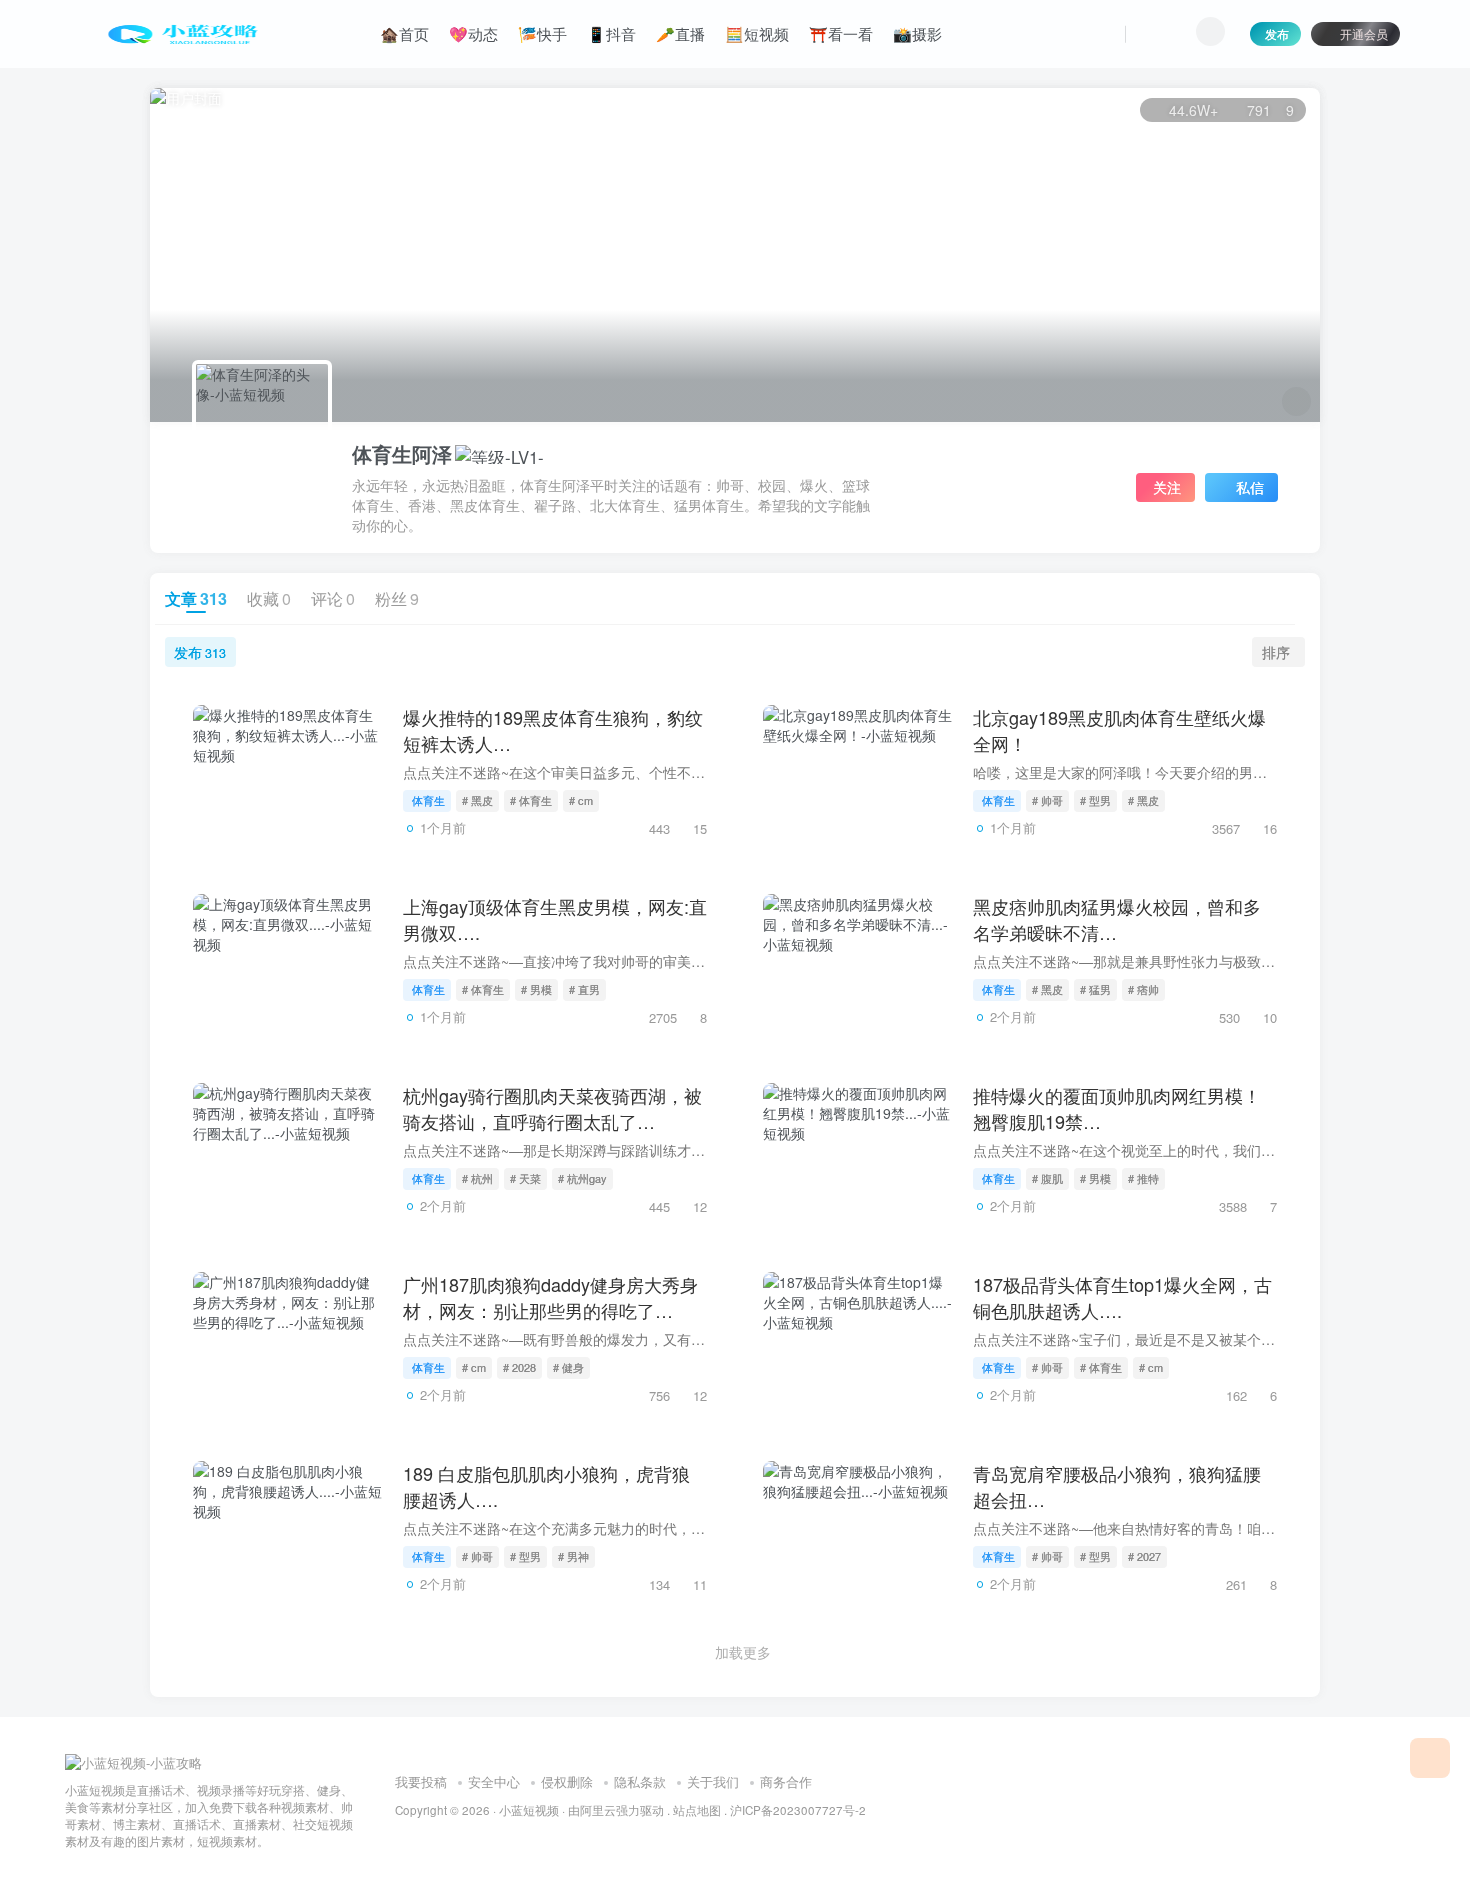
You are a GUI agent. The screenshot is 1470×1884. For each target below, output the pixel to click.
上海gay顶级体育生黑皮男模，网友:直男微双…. (555, 918)
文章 (196, 598)
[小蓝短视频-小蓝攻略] (133, 1760)
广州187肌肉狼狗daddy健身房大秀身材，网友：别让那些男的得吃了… (550, 1296)
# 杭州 (477, 1178)
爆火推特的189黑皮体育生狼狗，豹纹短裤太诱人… (553, 729)
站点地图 (697, 1810)
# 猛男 (1095, 989)
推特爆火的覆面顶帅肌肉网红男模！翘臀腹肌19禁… (1117, 1107)
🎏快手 (542, 33)
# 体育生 (531, 800)
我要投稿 (421, 1781)
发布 (1277, 33)
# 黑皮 (477, 800)
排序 (1276, 652)
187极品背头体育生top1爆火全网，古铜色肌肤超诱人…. (1122, 1296)
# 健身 (568, 1367)
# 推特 (1143, 1178)
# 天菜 (525, 1178)
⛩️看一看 (841, 33)
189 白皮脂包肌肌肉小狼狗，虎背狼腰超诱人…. (546, 1485)
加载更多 (743, 1652)
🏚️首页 (404, 33)
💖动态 (473, 33)
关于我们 (713, 1781)
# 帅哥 (1047, 800)
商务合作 (786, 1781)
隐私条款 (640, 1781)
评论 (333, 598)
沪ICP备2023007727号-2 (798, 1810)
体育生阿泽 (402, 454)
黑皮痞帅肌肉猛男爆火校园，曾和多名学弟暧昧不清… (1117, 918)
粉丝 (397, 598)
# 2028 (519, 1367)
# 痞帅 (1143, 989)
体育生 (428, 800)
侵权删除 (567, 1781)
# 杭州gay (582, 1178)
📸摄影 (917, 33)
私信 (1250, 487)
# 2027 (1144, 1556)
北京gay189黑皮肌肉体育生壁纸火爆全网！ (1119, 729)
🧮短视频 (757, 33)
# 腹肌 (1047, 1178)
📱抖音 (611, 33)
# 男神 (573, 1556)
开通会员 (1364, 33)
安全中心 (494, 1781)
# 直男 (584, 989)
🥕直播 (680, 33)
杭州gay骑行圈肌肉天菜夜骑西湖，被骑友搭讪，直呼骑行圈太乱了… (552, 1107)
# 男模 (536, 989)
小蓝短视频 (529, 1810)
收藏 (269, 598)
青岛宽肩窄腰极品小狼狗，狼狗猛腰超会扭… (1117, 1485)
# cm (581, 800)
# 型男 (1095, 800)
